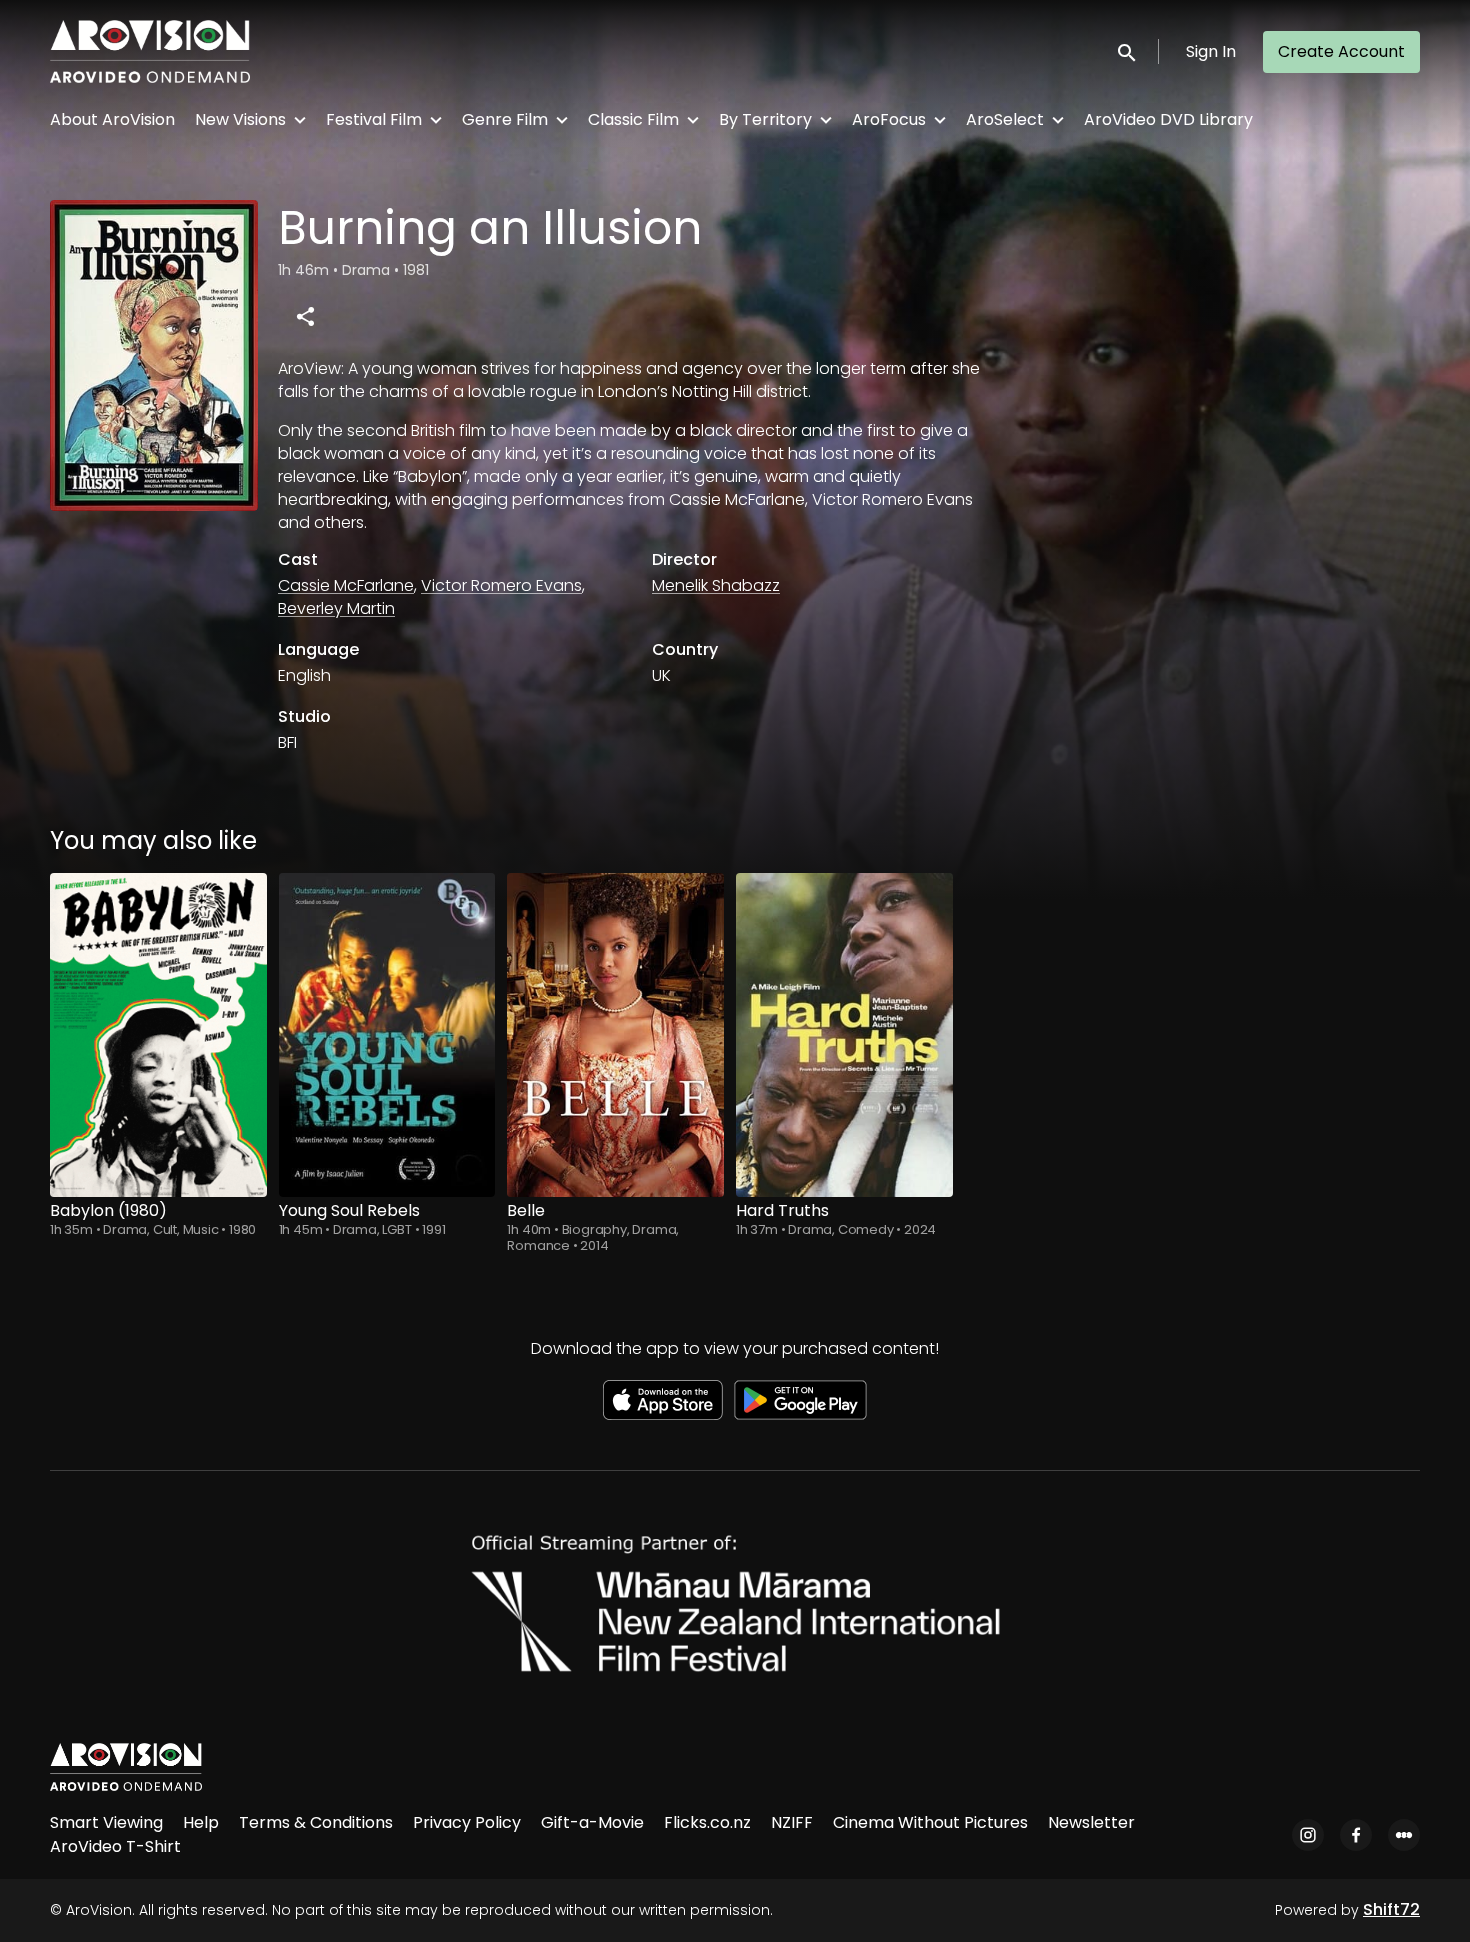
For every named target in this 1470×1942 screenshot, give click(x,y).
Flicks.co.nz (707, 1822)
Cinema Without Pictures (930, 1822)
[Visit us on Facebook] (1356, 1835)
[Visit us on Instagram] (1308, 1835)
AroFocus (889, 119)
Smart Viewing (106, 1822)
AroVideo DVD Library (1168, 119)
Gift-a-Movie (592, 1822)
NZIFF (792, 1822)
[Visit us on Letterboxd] (1404, 1835)
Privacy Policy (467, 1822)
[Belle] (615, 1035)
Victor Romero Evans (501, 585)
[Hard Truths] (844, 1035)
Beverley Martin (336, 608)
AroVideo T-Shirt (115, 1846)
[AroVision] (126, 1767)
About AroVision (112, 119)
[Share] (305, 316)
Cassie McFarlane (346, 585)
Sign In (1211, 51)
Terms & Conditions (316, 1822)
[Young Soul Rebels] (387, 1035)
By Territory (765, 119)
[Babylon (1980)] (158, 1035)
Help (201, 1822)
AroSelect (1005, 119)
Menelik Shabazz (716, 585)
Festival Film (374, 119)
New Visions (240, 119)
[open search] (1128, 51)
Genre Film (505, 119)
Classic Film (633, 119)
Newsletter (1091, 1822)
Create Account (1341, 51)
